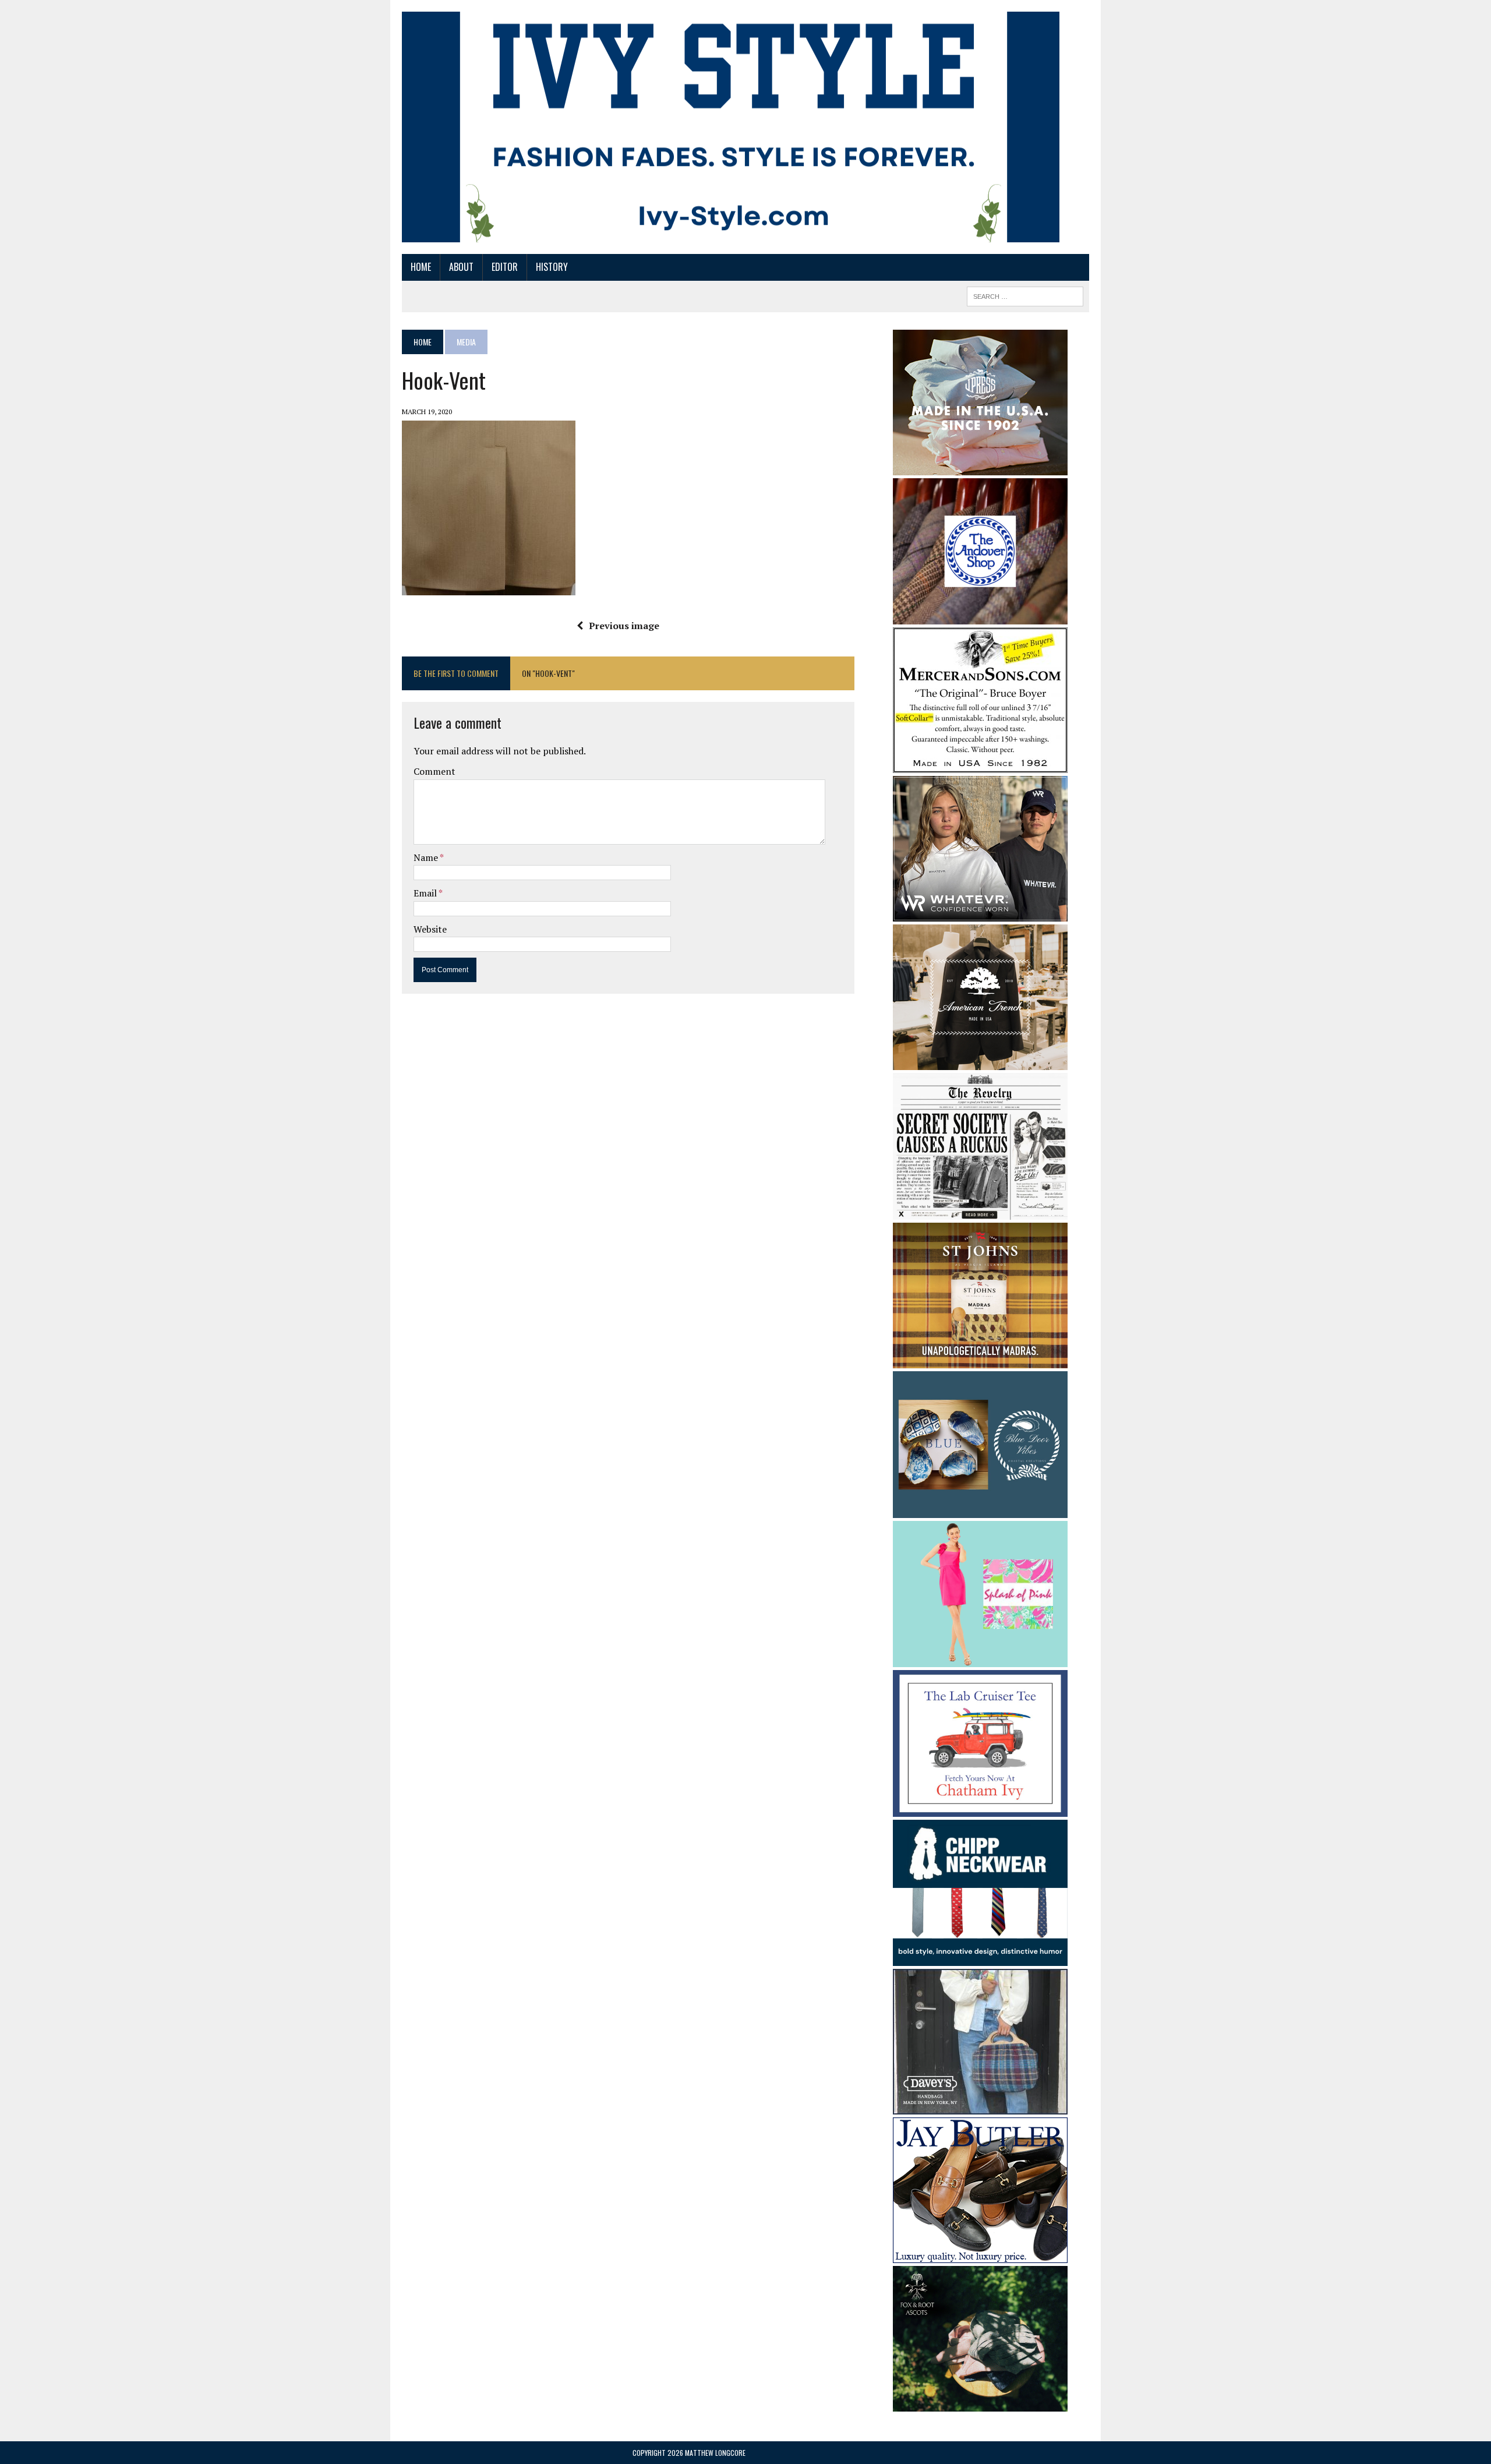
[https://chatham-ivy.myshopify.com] (980, 1809)
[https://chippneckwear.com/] (980, 1958)
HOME (421, 267)
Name (427, 857)
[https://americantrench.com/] (980, 1062)
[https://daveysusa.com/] (980, 2107)
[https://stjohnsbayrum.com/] (980, 1361)
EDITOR (505, 267)
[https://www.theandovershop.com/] (980, 616)
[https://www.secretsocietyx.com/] (980, 1212)
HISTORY (552, 267)
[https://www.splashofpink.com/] (980, 1660)
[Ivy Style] (731, 127)
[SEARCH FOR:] (1025, 295)
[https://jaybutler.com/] (980, 2255)
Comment (434, 771)
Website (430, 929)
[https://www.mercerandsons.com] (980, 765)
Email (426, 893)
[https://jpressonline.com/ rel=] (980, 467)
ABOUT (461, 267)
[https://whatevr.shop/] (980, 913)
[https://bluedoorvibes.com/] (980, 1510)
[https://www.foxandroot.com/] (980, 2404)
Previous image (624, 626)
